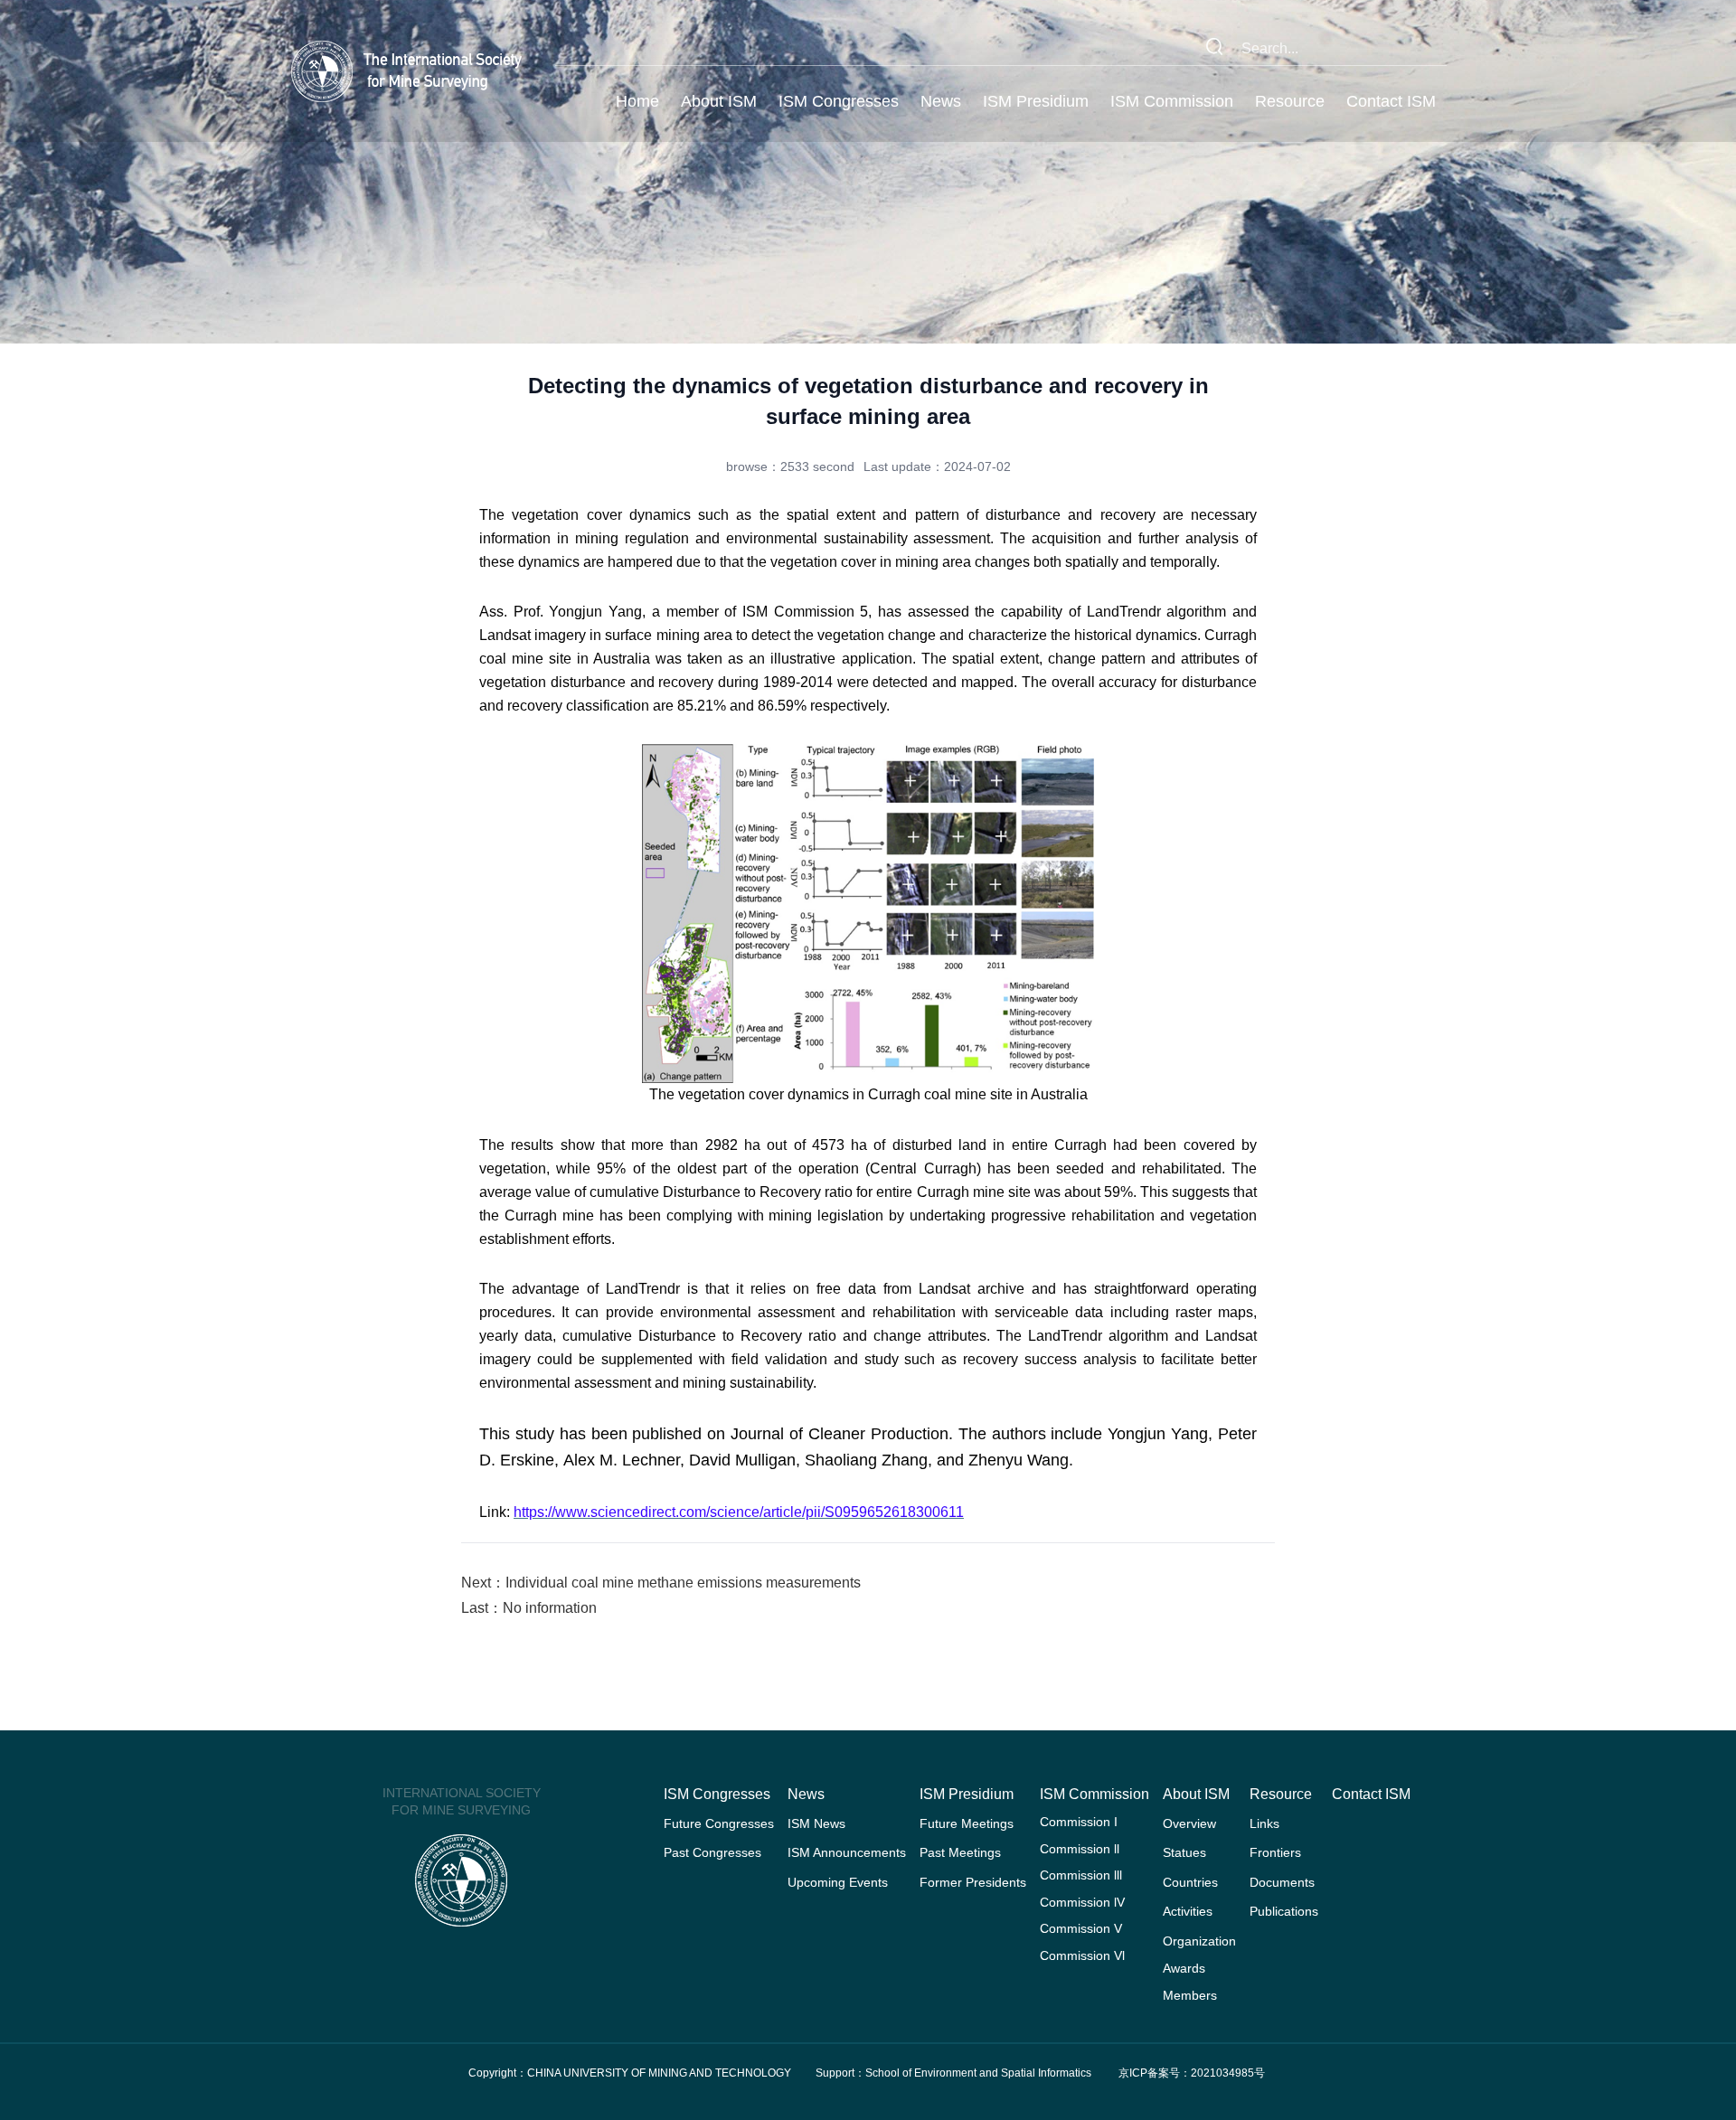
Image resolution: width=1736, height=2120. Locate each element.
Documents (1282, 1882)
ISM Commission (1172, 101)
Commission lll (1081, 1875)
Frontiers (1275, 1852)
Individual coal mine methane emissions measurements (683, 1583)
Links (1264, 1823)
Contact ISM (1391, 101)
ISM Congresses (839, 101)
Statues (1184, 1852)
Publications (1284, 1911)
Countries (1190, 1882)
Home (637, 101)
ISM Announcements (847, 1852)
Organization (1199, 1941)
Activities (1188, 1911)
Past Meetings (960, 1852)
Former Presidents (973, 1882)
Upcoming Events (838, 1882)
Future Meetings (967, 1823)
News (941, 101)
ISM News (816, 1823)
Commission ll (1080, 1849)
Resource (1290, 101)
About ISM (719, 101)
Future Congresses (719, 1823)
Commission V (1081, 1928)
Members (1190, 1995)
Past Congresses (712, 1852)
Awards (1184, 1968)
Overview (1189, 1823)
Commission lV (1082, 1902)
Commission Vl (1082, 1955)
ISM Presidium (1036, 101)
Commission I (1079, 1822)
